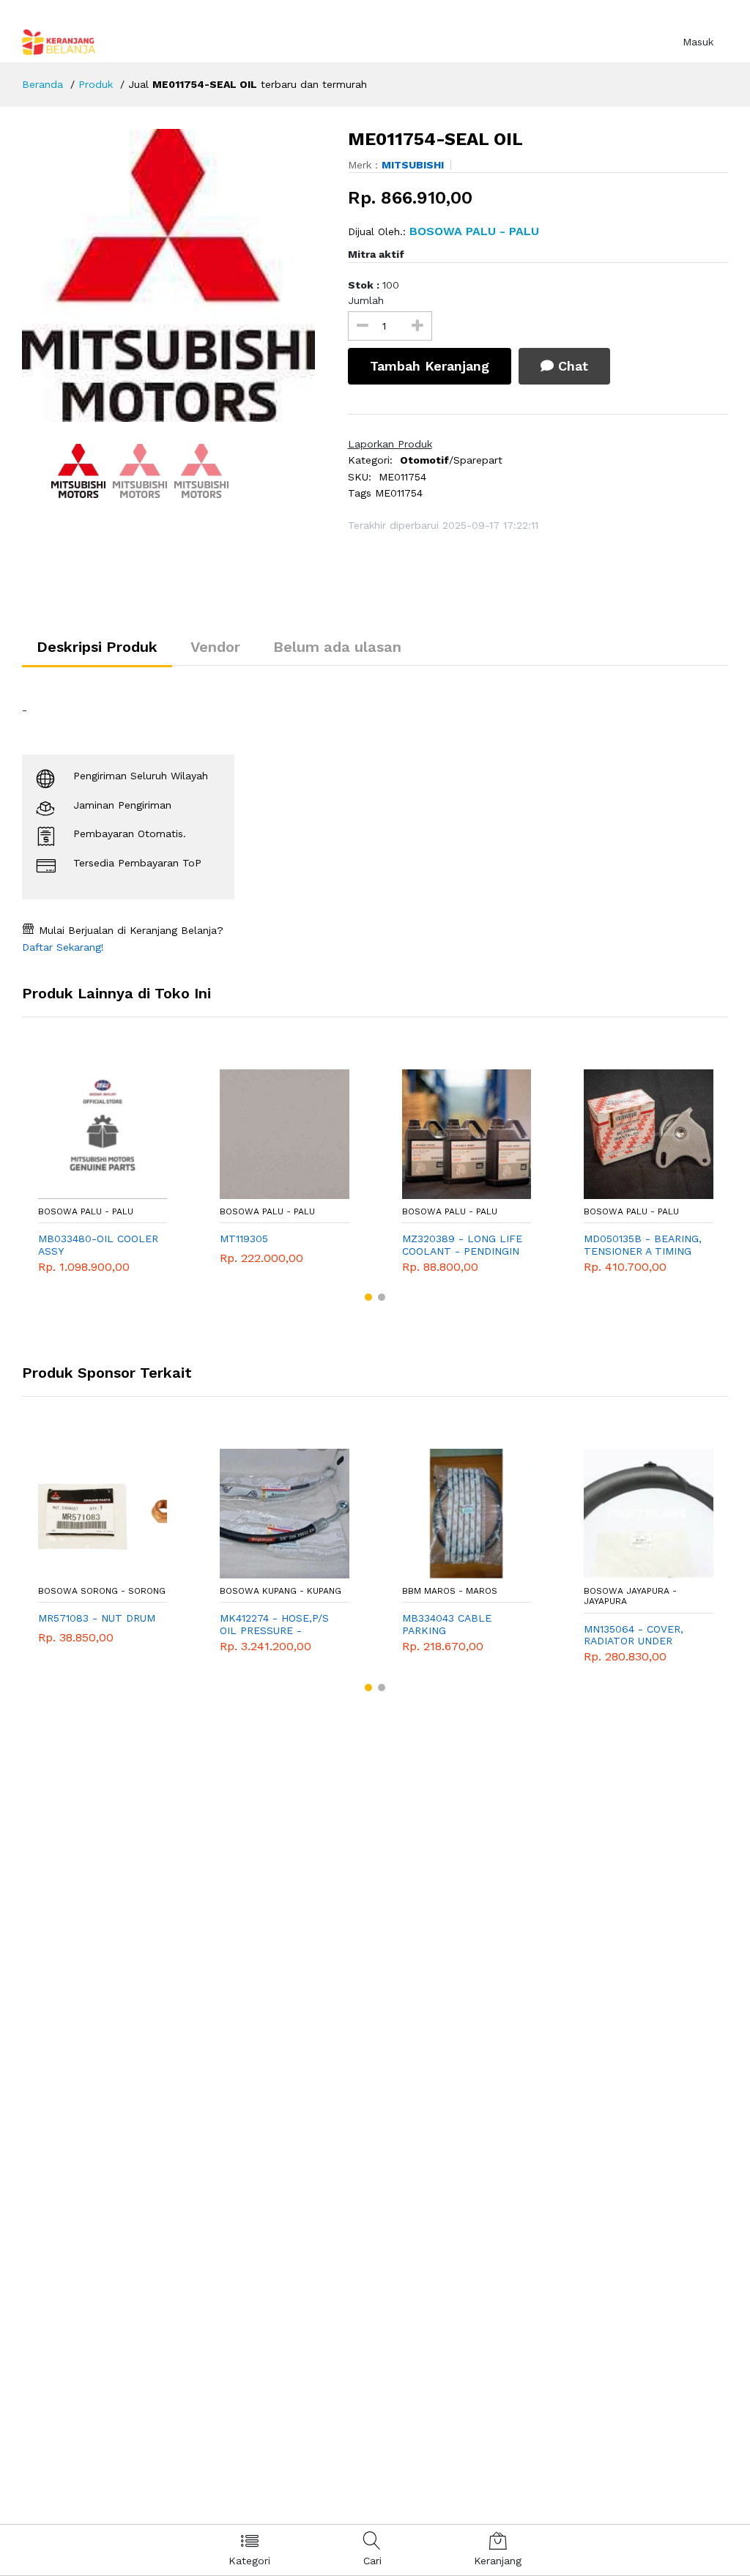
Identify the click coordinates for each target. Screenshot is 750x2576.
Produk (96, 84)
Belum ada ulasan (337, 647)
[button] (368, 1297)
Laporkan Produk (390, 444)
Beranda (42, 84)
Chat (571, 366)
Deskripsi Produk (97, 647)
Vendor (215, 647)
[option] (174, 275)
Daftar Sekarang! (63, 947)
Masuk (698, 42)
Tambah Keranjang (430, 366)
